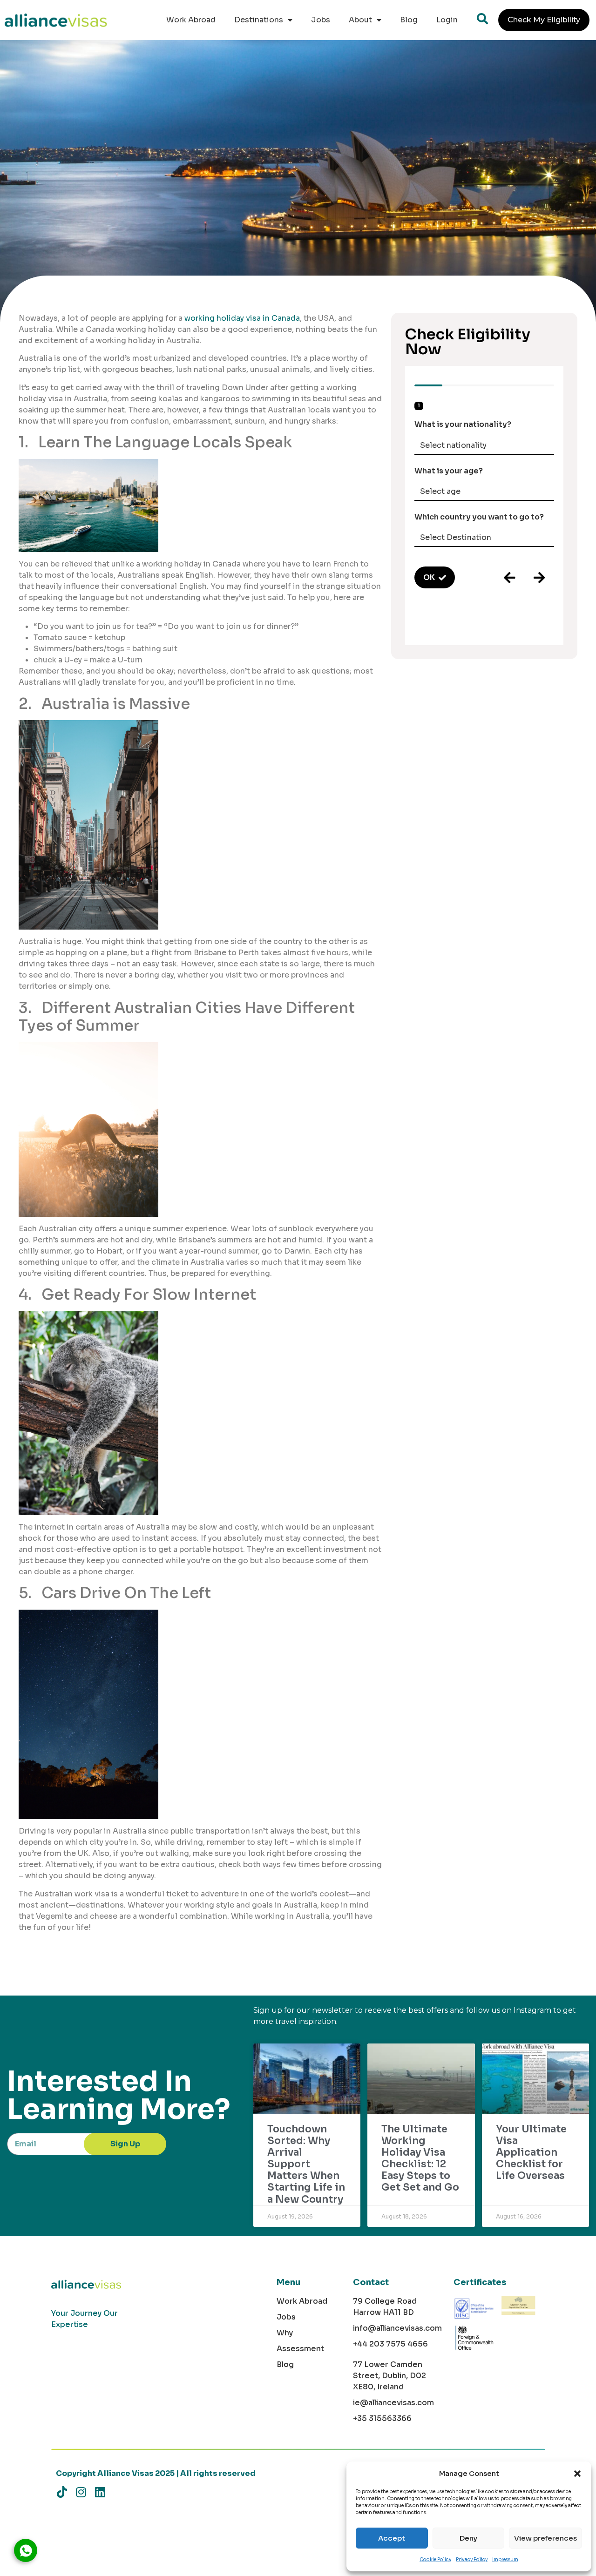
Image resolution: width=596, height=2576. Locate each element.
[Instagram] (81, 2492)
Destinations (259, 20)
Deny (468, 2538)
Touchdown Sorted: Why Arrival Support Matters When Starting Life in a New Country (306, 2164)
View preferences (545, 2538)
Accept (392, 2538)
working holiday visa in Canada (242, 318)
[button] (577, 2474)
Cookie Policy (435, 2559)
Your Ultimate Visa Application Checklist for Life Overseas (531, 2153)
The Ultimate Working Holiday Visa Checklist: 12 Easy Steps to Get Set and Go (420, 2158)
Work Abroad (191, 20)
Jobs (321, 20)
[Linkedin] (100, 2492)
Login (447, 20)
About (360, 20)
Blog (409, 20)
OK (429, 577)
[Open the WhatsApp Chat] (26, 2550)
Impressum (505, 2559)
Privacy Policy (472, 2559)
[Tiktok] (62, 2492)
